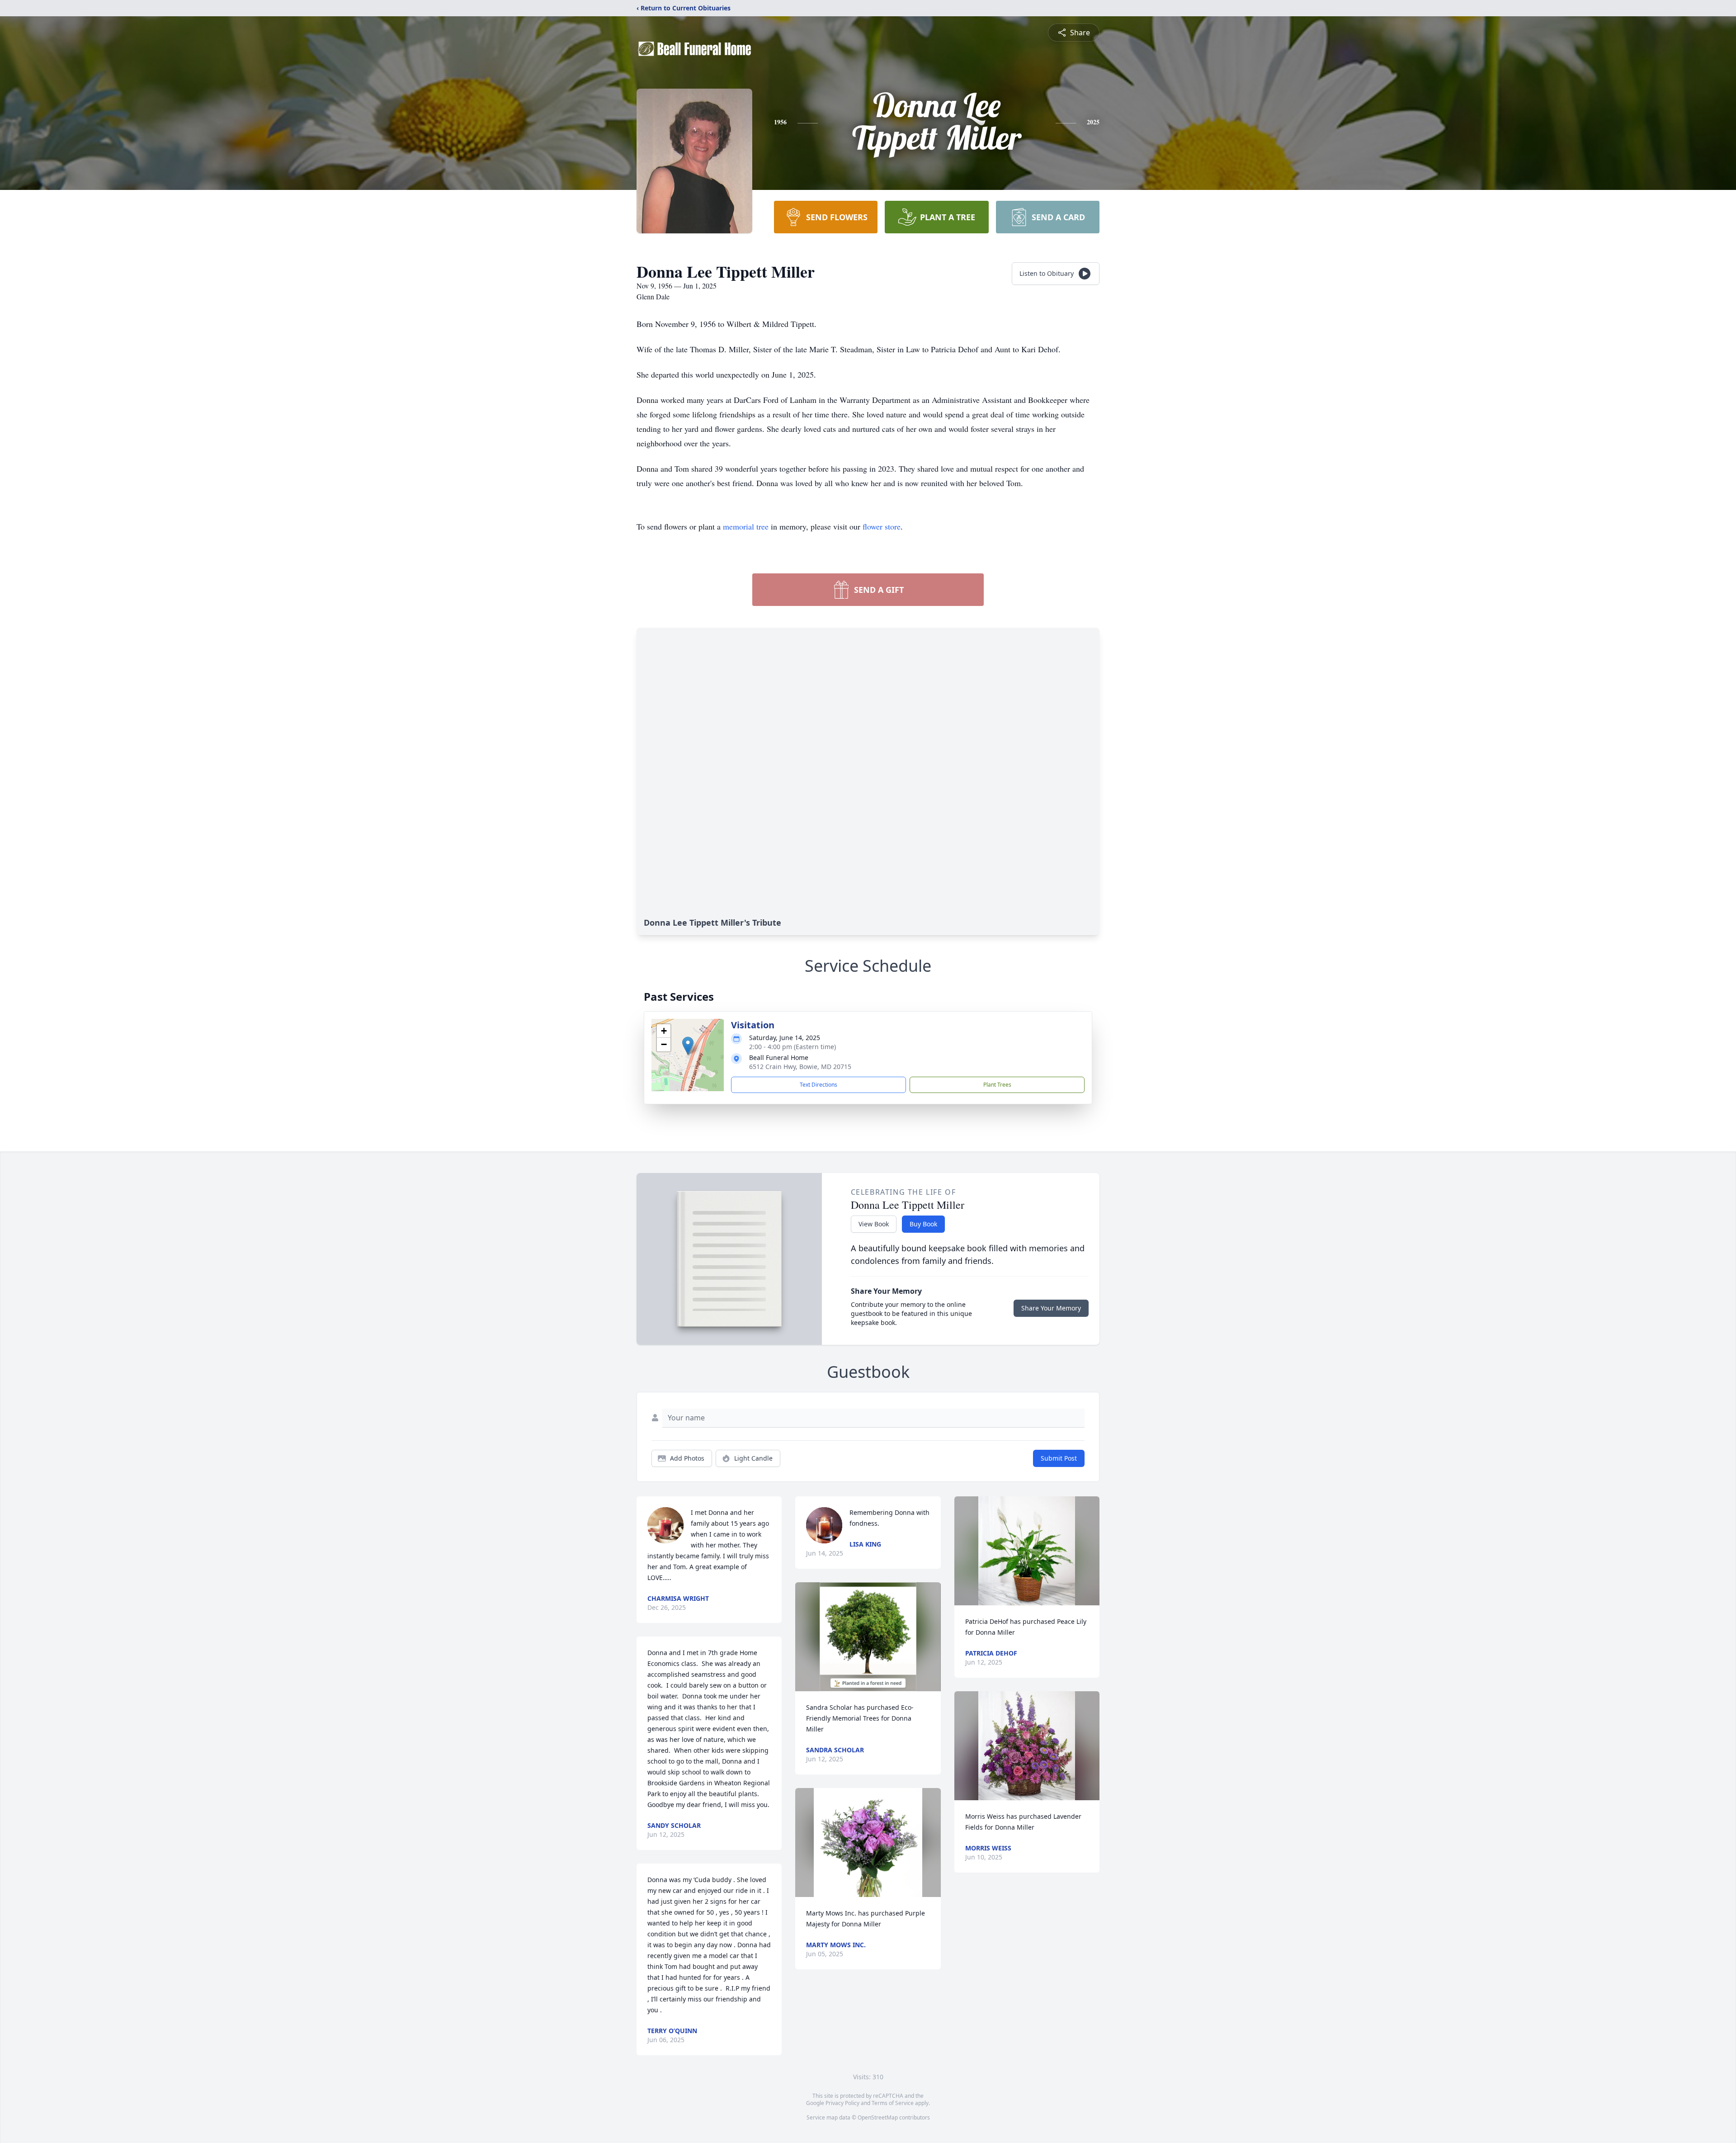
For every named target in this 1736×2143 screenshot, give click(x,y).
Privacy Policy (842, 2103)
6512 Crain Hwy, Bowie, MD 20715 (800, 1067)
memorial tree (746, 526)
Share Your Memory (1051, 1308)
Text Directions (818, 1085)
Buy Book (923, 1224)
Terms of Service (893, 2103)
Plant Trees (997, 1085)
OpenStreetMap (878, 2117)
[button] (688, 1046)
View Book (874, 1224)
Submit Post (1059, 1458)
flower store (882, 526)
